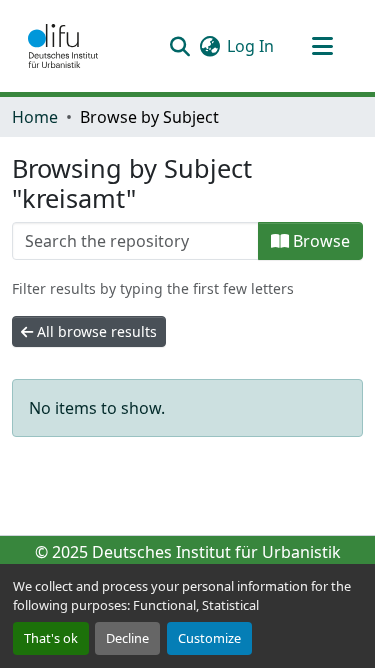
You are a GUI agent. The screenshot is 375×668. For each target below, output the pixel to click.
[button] (63, 46)
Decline (127, 638)
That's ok (51, 638)
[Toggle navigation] (322, 46)
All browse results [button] (95, 331)
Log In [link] (250, 46)
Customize (209, 638)
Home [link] (35, 117)
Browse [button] (319, 241)
